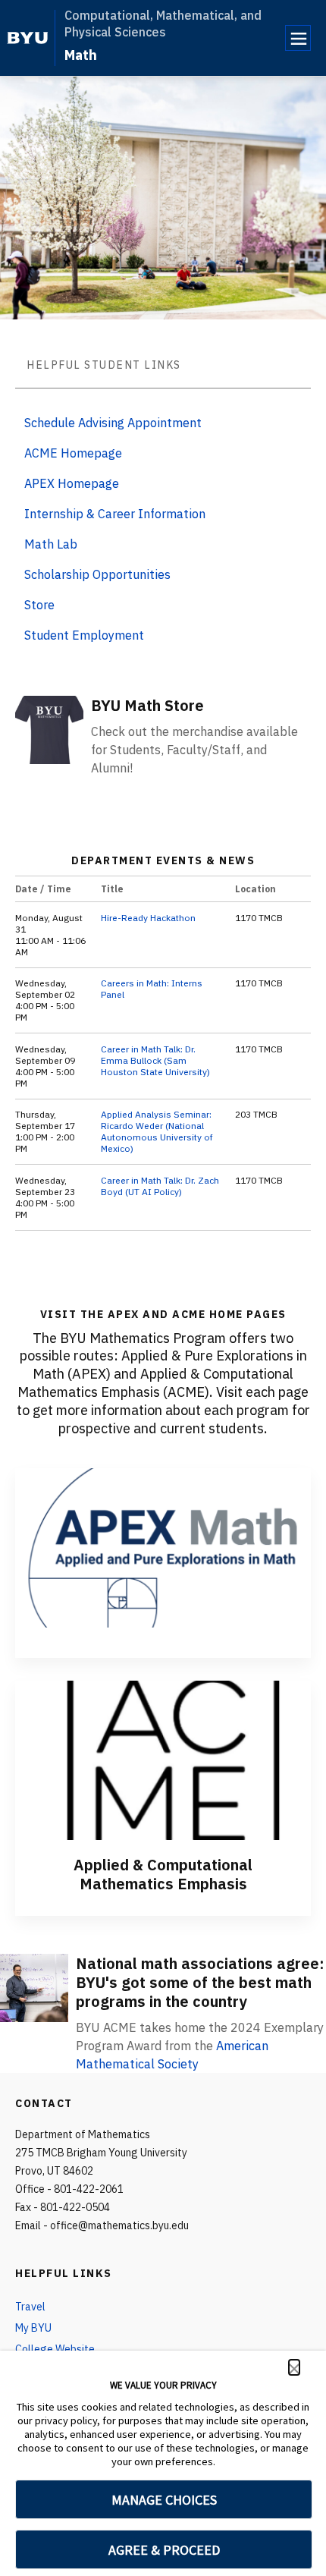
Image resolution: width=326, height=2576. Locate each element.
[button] (294, 2367)
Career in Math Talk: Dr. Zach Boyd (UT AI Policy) (160, 1186)
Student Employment (84, 635)
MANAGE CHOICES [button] (164, 2500)
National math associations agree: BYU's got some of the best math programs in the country (200, 1982)
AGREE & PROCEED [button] (164, 2550)
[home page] (28, 38)
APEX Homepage (72, 483)
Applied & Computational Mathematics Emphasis (163, 1874)
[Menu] (298, 38)
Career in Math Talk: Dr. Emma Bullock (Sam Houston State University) (155, 1060)
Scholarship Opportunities (97, 574)
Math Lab (51, 544)
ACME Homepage (73, 453)
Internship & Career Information (115, 514)
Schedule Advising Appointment (113, 423)
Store (39, 605)
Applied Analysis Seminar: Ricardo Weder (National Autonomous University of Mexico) (157, 1131)
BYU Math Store (147, 705)
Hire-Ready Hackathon (148, 918)
